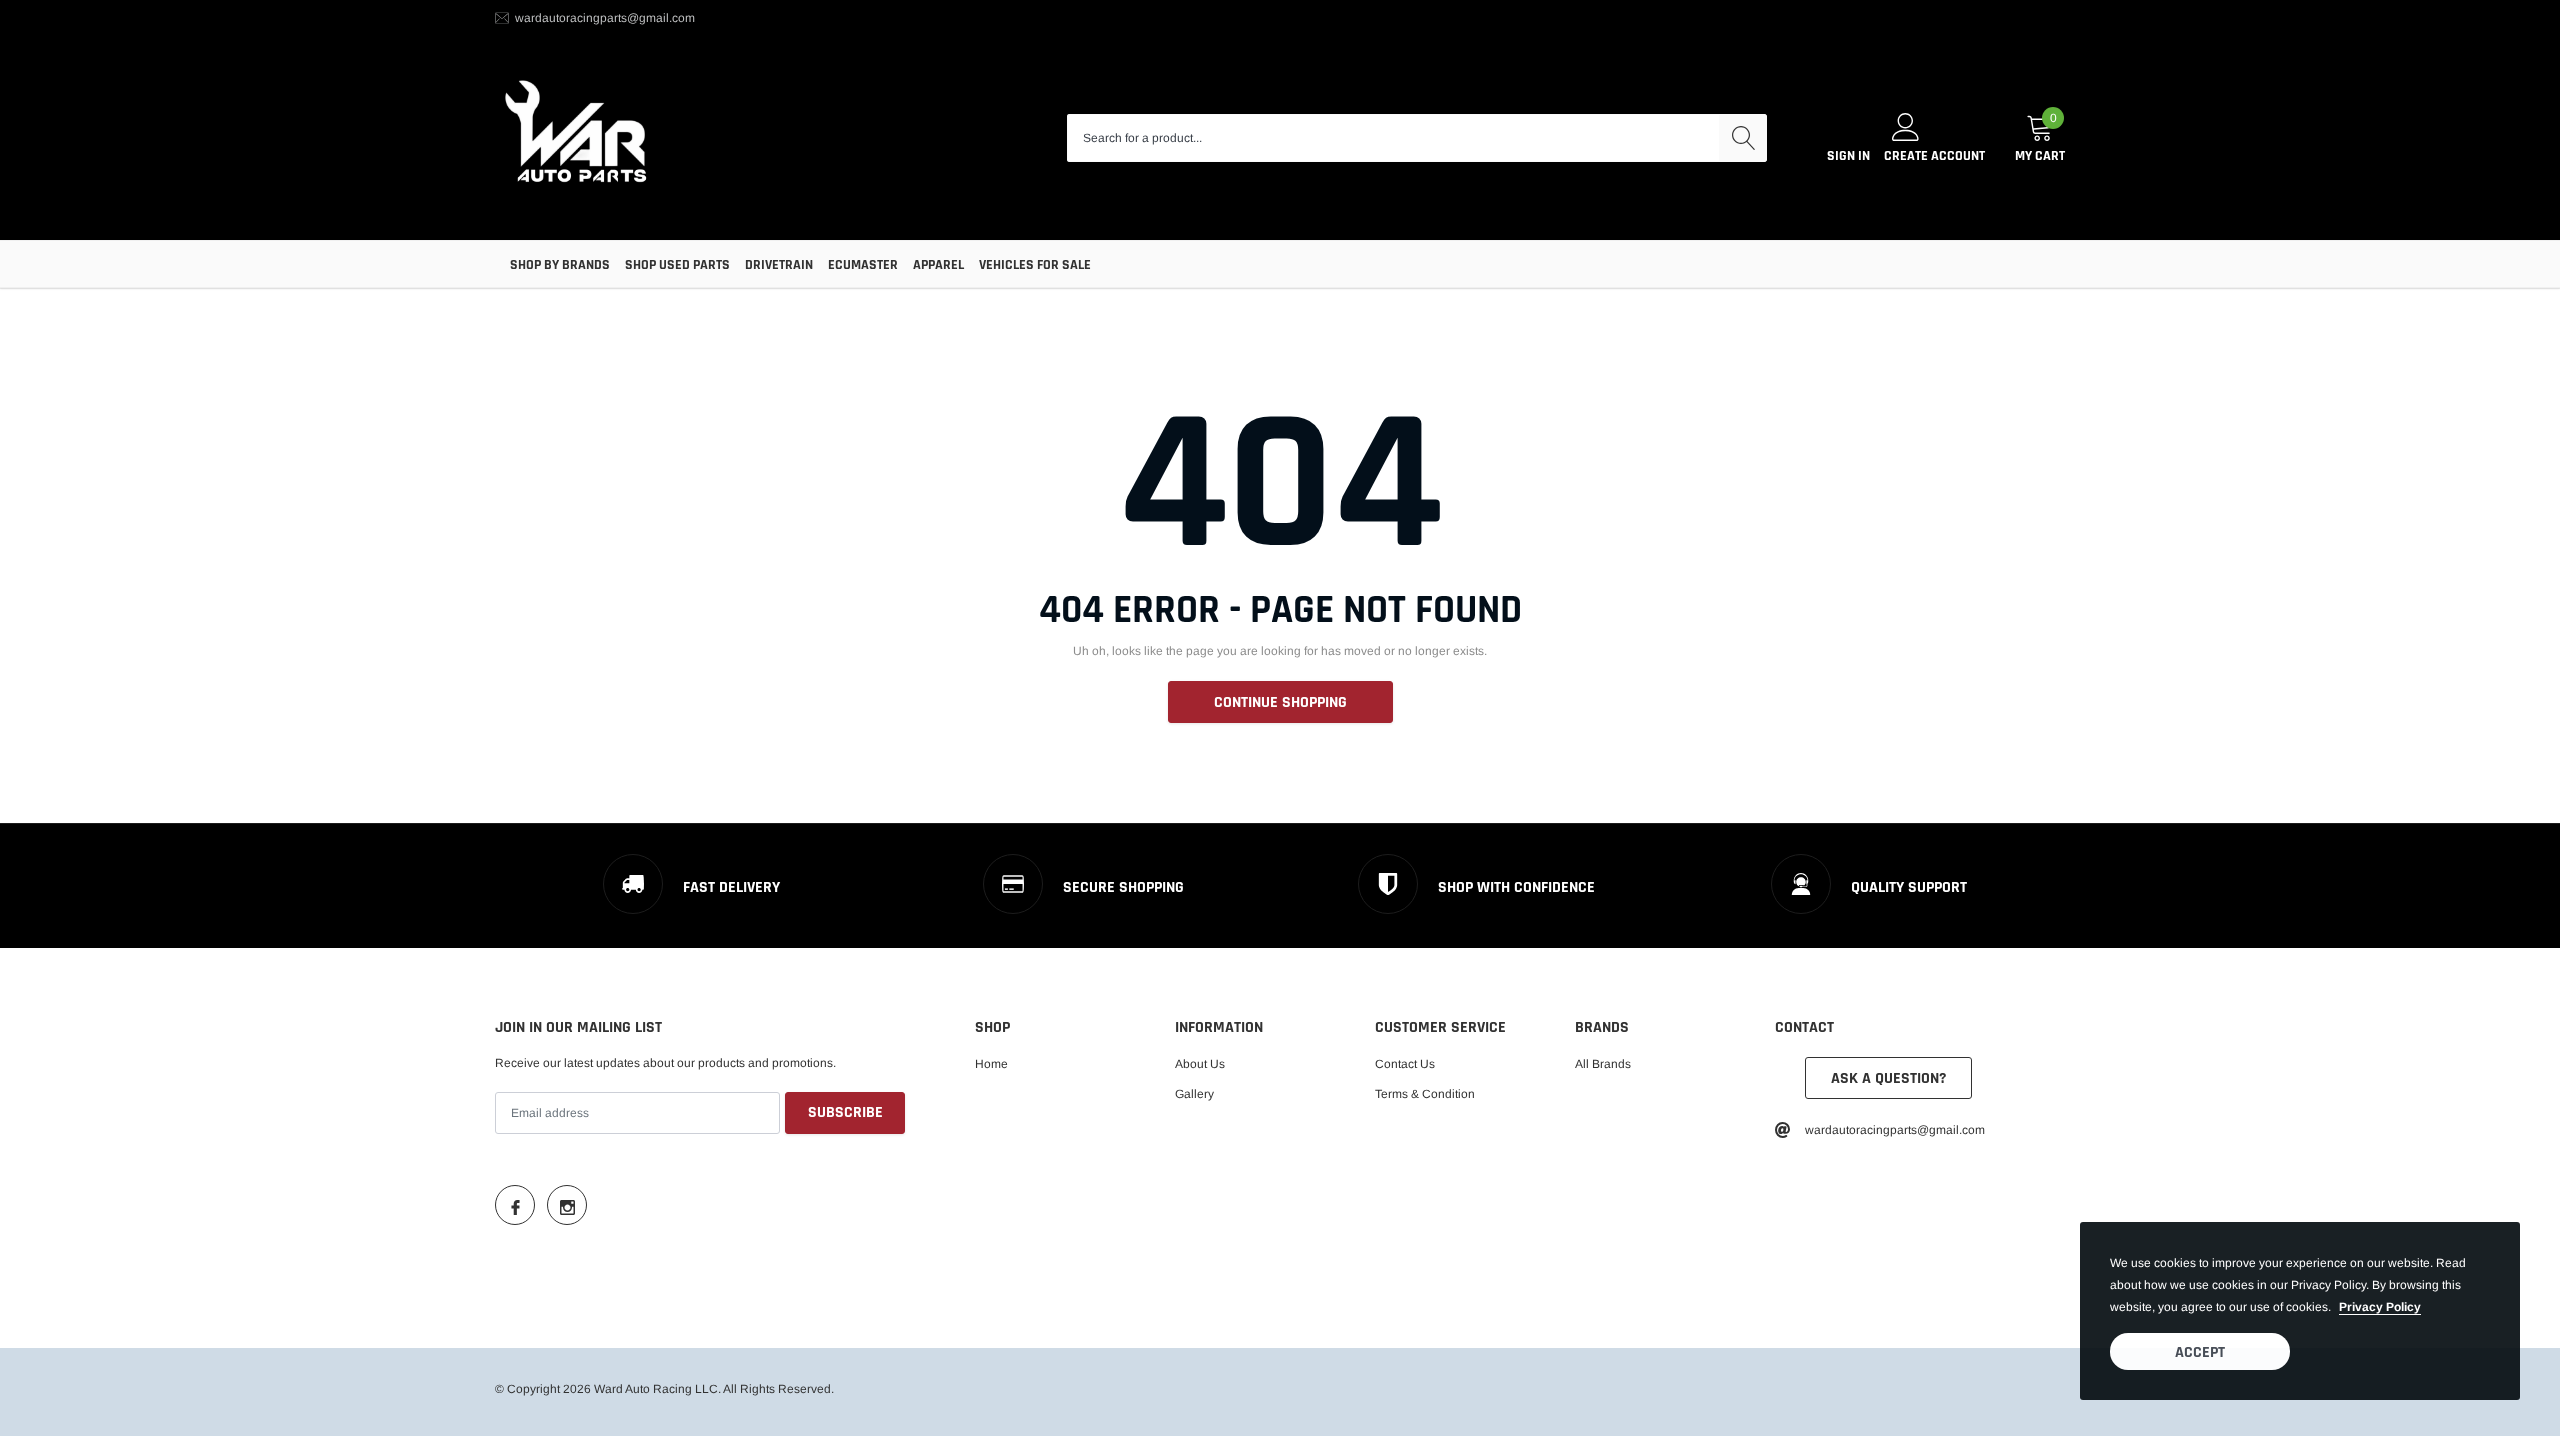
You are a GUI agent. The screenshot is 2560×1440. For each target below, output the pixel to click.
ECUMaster (863, 265)
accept (2200, 1352)
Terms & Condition (1425, 1094)
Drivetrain (779, 265)
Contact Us (1405, 1064)
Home (991, 1064)
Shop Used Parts (677, 265)
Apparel (938, 265)
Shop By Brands (560, 265)
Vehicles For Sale (1035, 265)
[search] (1743, 138)
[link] (515, 1205)
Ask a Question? (1888, 1078)
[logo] (577, 138)
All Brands (1603, 1064)
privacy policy (2380, 1307)
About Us (1200, 1064)
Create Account (1934, 156)
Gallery (1194, 1094)
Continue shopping (1280, 702)
